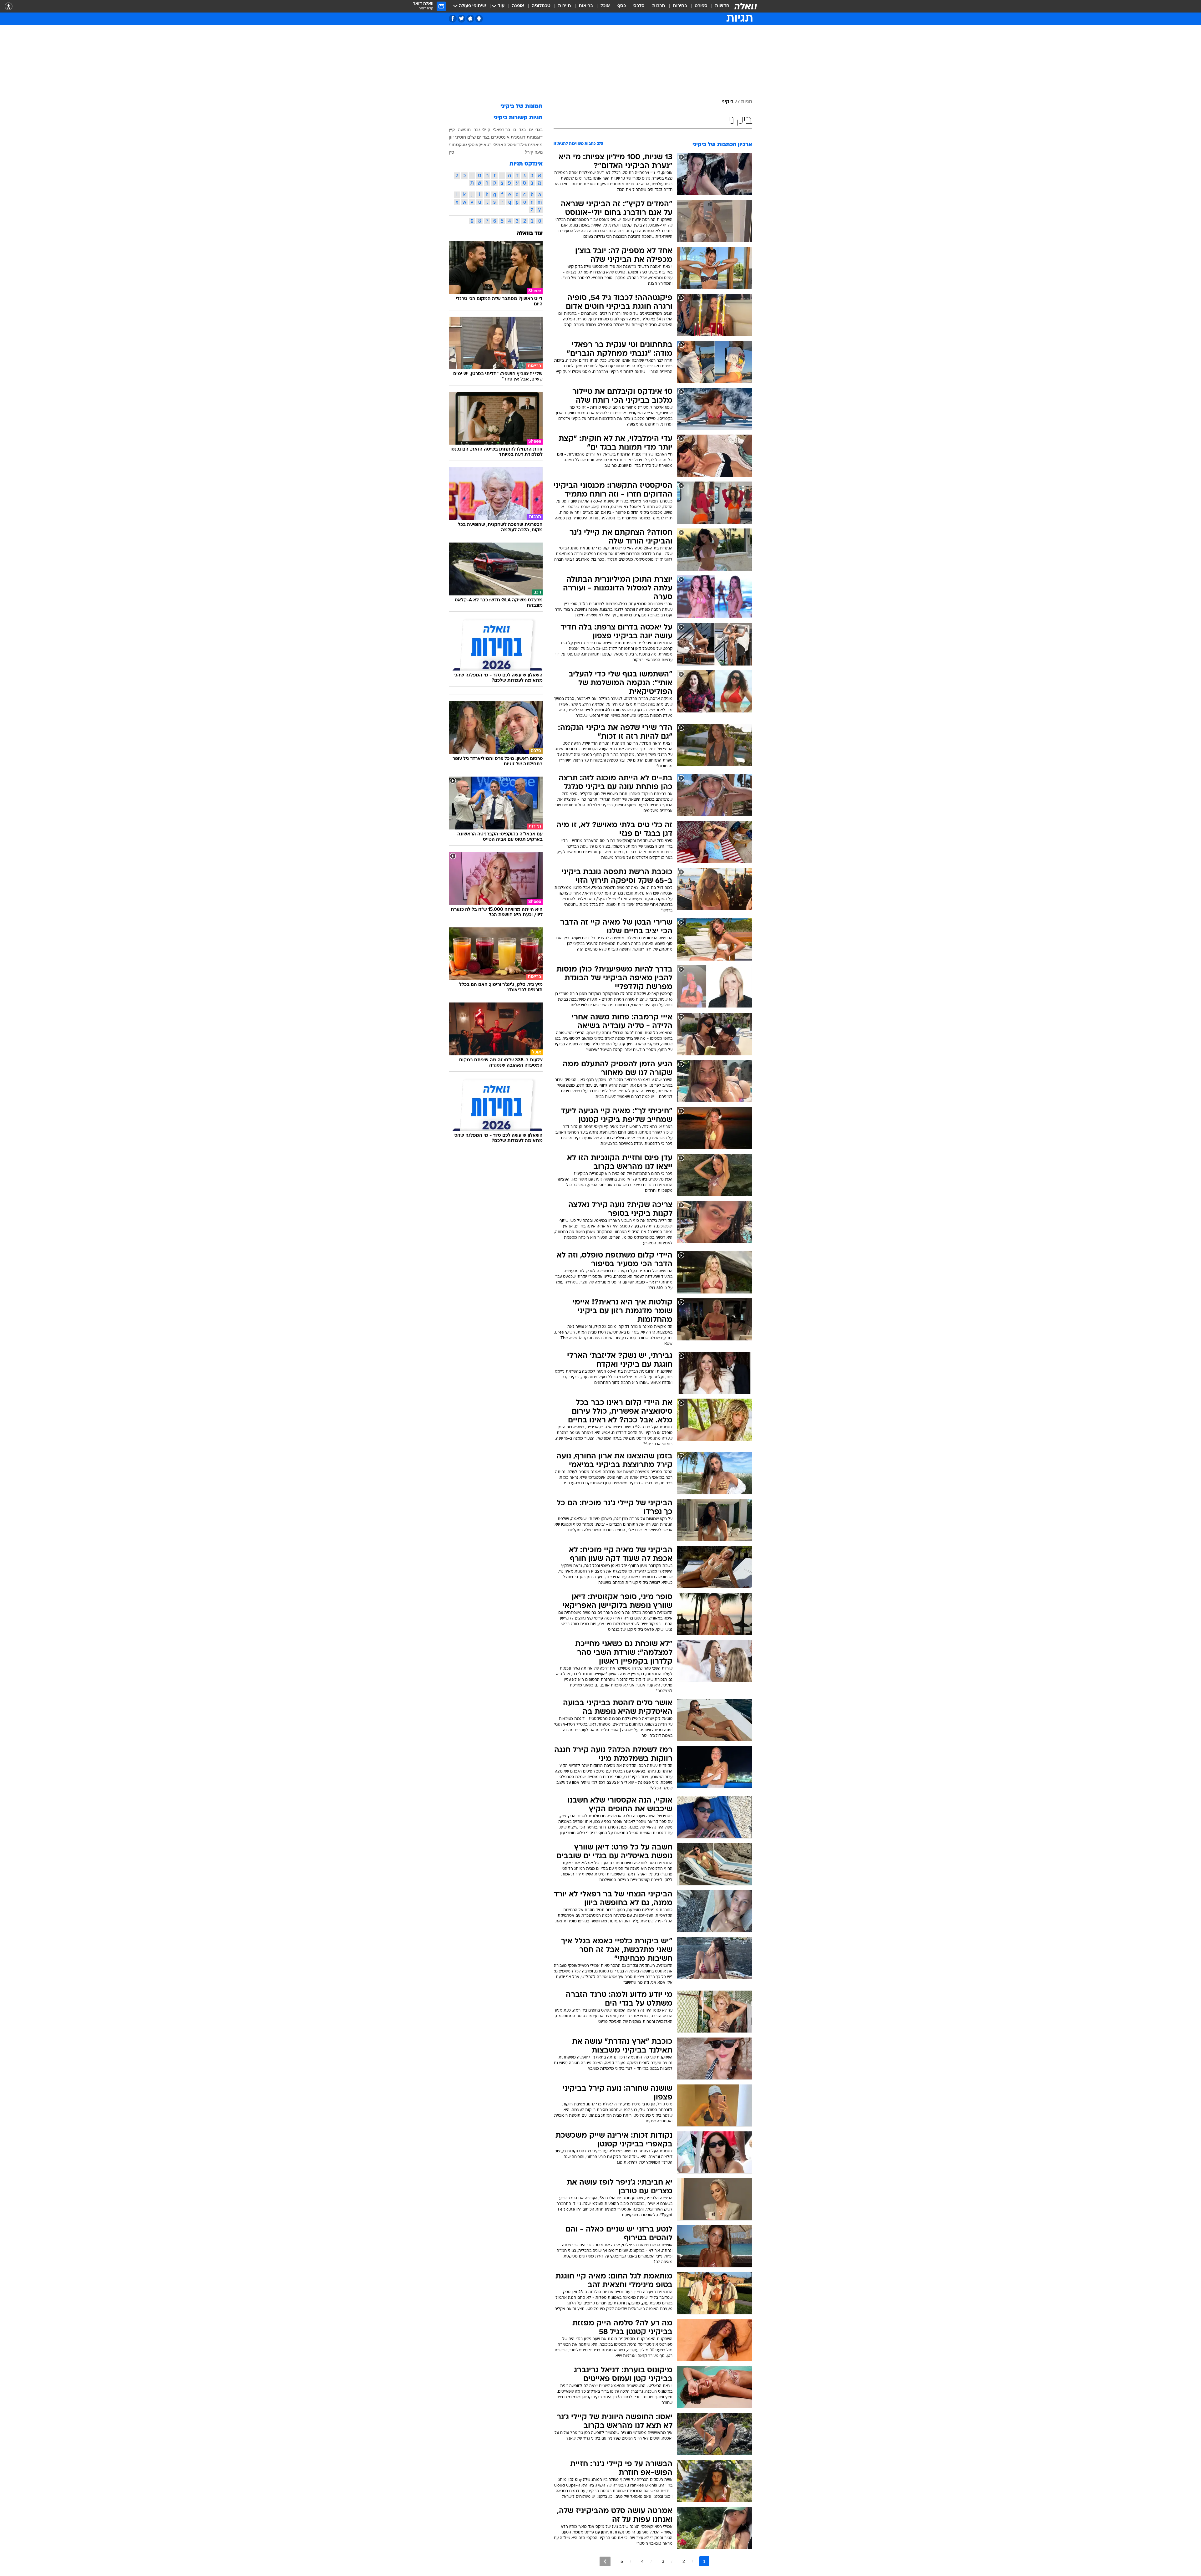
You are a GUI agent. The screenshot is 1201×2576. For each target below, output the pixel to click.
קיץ (452, 130)
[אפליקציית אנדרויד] (479, 19)
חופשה (464, 130)
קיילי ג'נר (482, 130)
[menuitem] (718, 6)
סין (451, 152)
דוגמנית (518, 137)
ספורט (701, 6)
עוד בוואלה (530, 234)
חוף (452, 145)
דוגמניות (535, 137)
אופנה (518, 6)
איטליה (510, 145)
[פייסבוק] (453, 19)
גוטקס (462, 145)
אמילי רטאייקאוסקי (486, 145)
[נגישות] (9, 6)
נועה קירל (534, 152)
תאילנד (524, 145)
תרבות (659, 6)
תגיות (747, 102)
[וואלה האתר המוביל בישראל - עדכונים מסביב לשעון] (746, 6)
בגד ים (519, 130)
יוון (451, 137)
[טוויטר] (461, 19)
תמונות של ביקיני (522, 107)
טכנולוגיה (541, 6)
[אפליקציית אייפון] (470, 19)
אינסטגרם (500, 137)
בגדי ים (536, 130)
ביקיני (727, 102)
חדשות (722, 6)
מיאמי (537, 145)
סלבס (639, 6)
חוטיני (461, 137)
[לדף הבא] (605, 2561)
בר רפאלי (502, 130)
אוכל (605, 6)
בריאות (586, 6)
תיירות (565, 6)
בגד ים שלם (478, 137)
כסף (622, 6)
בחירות (680, 6)
